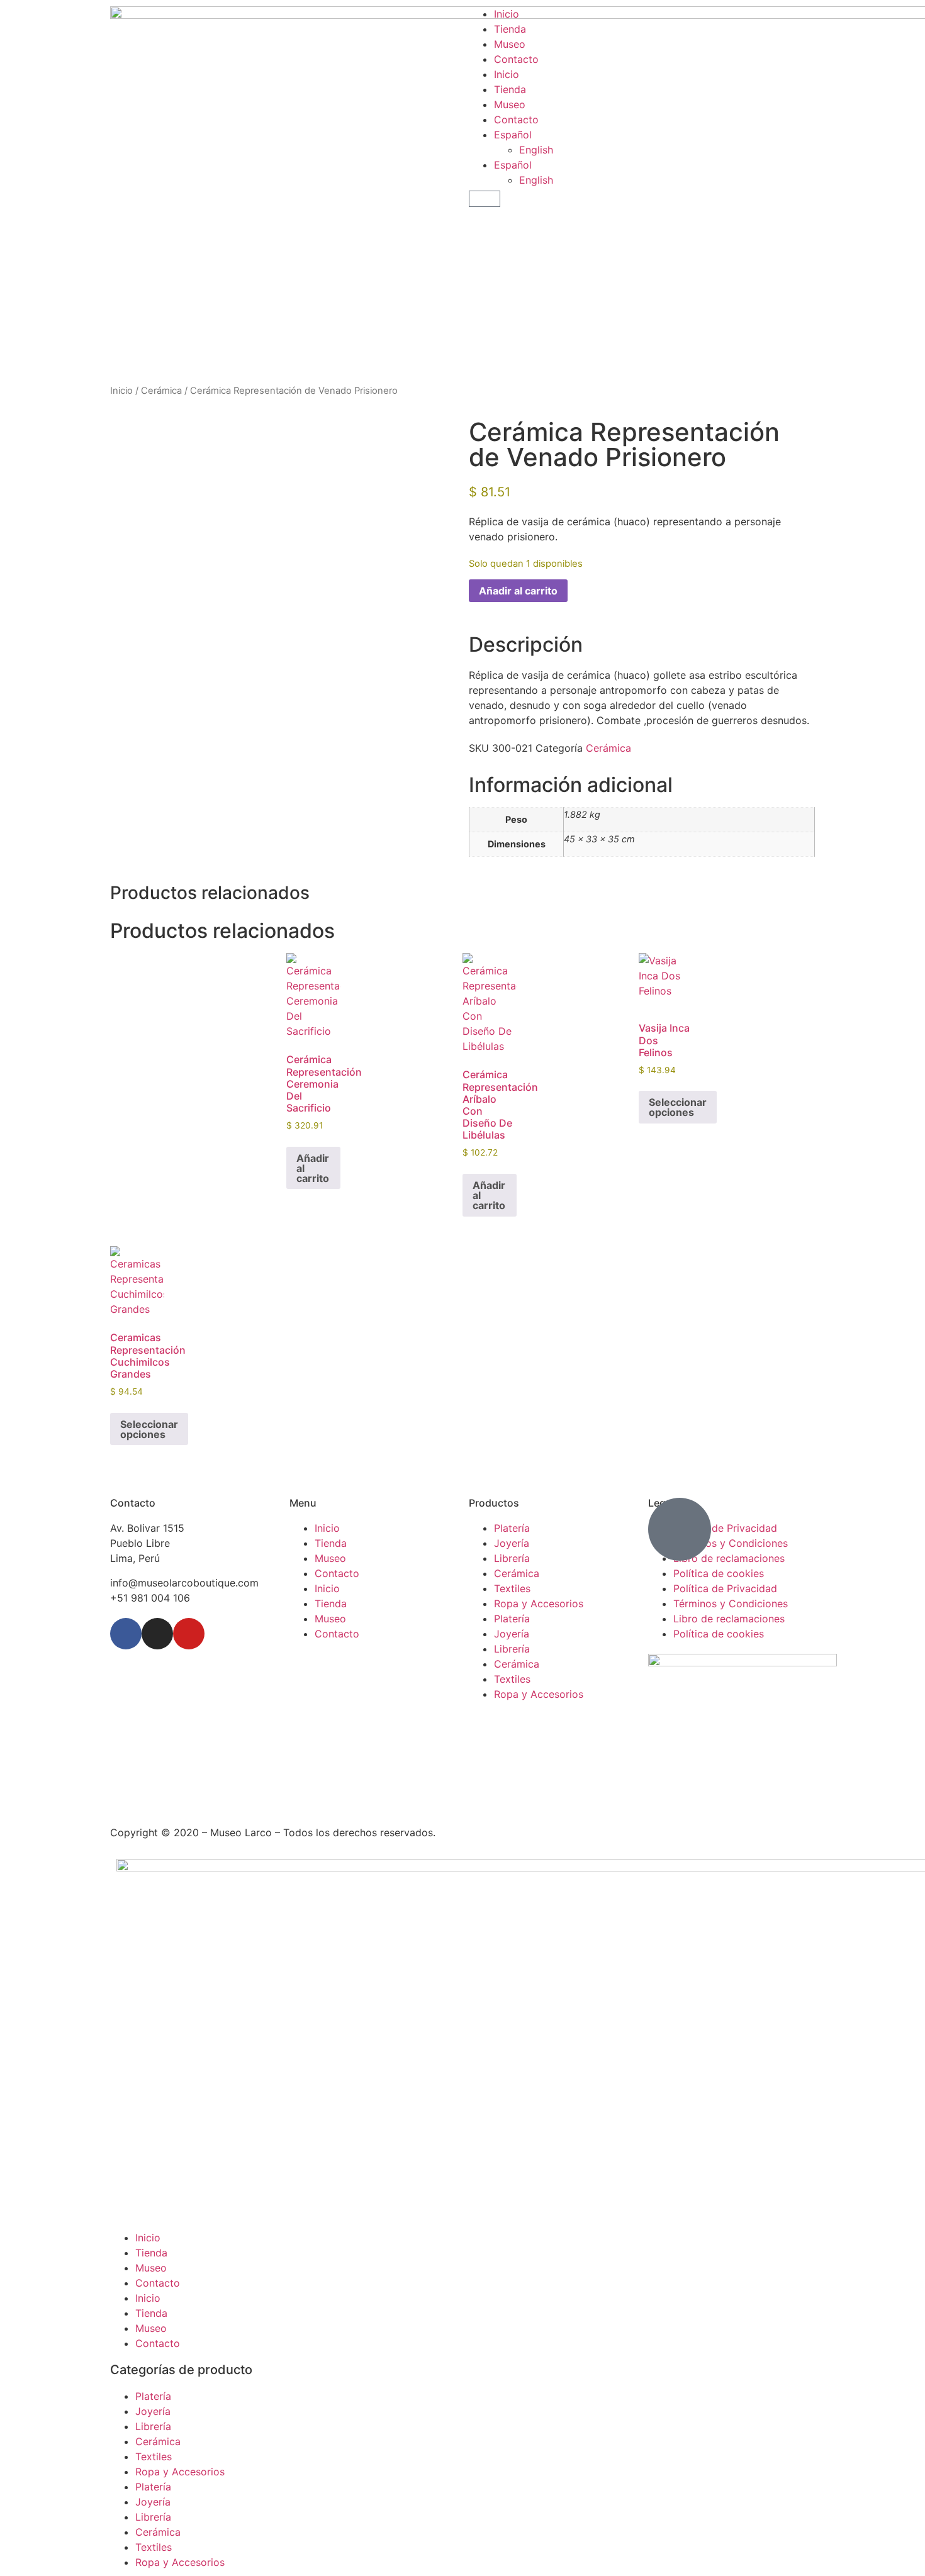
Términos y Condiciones (731, 1603)
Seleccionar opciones (678, 1107)
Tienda (510, 29)
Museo (510, 44)
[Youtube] (189, 1634)
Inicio (507, 14)
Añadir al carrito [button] (313, 1168)
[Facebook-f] (126, 1634)
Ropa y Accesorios (539, 1603)
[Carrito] (485, 199)
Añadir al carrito (518, 591)
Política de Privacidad (725, 1588)
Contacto (516, 59)
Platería (512, 1528)
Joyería (512, 1543)
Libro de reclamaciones (729, 1619)
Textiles (512, 1588)
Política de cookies (719, 1573)
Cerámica (161, 391)
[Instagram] (157, 1634)
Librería (512, 1558)
